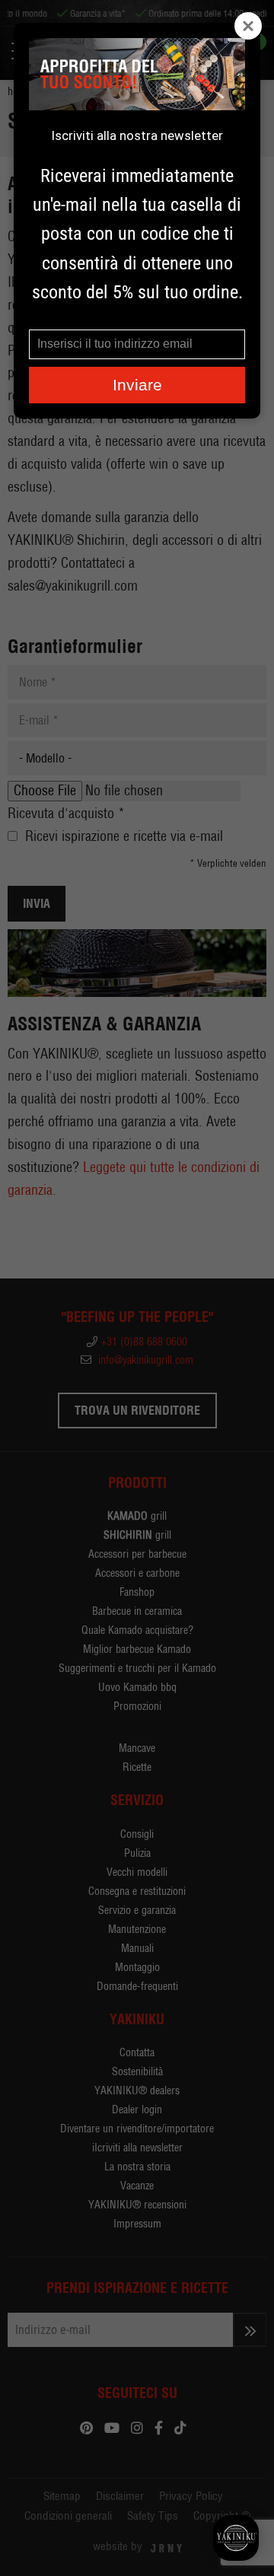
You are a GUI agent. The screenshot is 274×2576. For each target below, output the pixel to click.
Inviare (137, 385)
